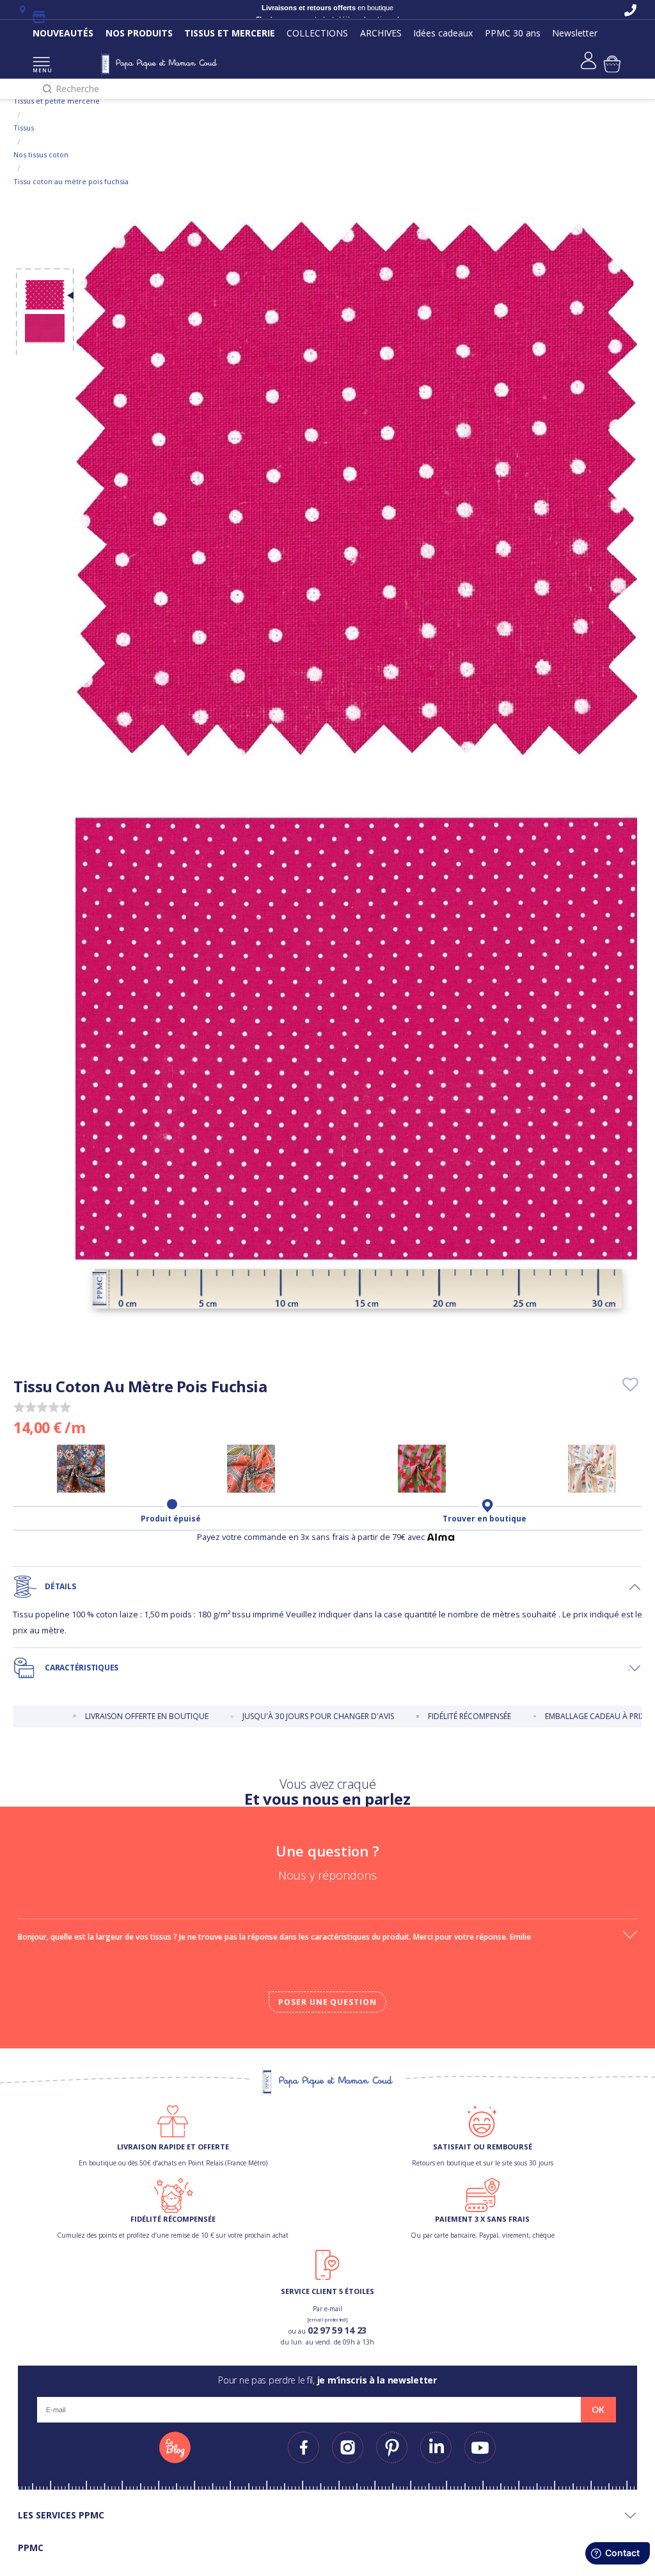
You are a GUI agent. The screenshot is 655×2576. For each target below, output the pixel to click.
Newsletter (575, 33)
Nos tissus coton (41, 154)
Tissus (24, 128)
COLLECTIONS (317, 33)
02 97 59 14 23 (337, 2330)
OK (598, 2410)
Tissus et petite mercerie (57, 101)
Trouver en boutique (485, 1519)
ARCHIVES (381, 33)
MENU (41, 70)
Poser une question (327, 2002)
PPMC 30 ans (513, 33)
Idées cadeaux (443, 33)
